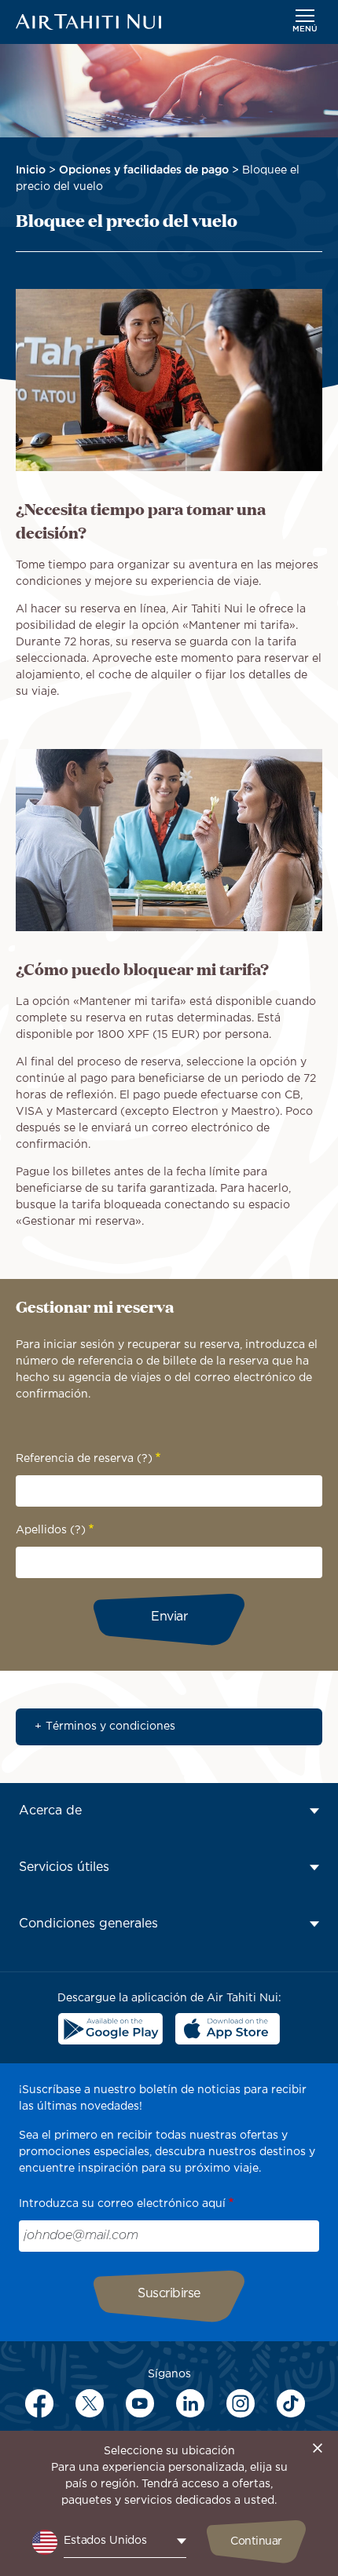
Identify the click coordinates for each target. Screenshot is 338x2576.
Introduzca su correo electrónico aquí (122, 2204)
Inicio (31, 170)
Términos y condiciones (110, 1726)
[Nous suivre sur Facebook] (39, 2403)
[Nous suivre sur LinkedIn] (190, 2403)
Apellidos (51, 1530)
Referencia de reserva (84, 1459)
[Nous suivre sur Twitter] (90, 2403)
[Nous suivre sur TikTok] (291, 2403)
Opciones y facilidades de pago (144, 170)
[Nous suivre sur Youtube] (140, 2403)
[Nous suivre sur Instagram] (241, 2403)
